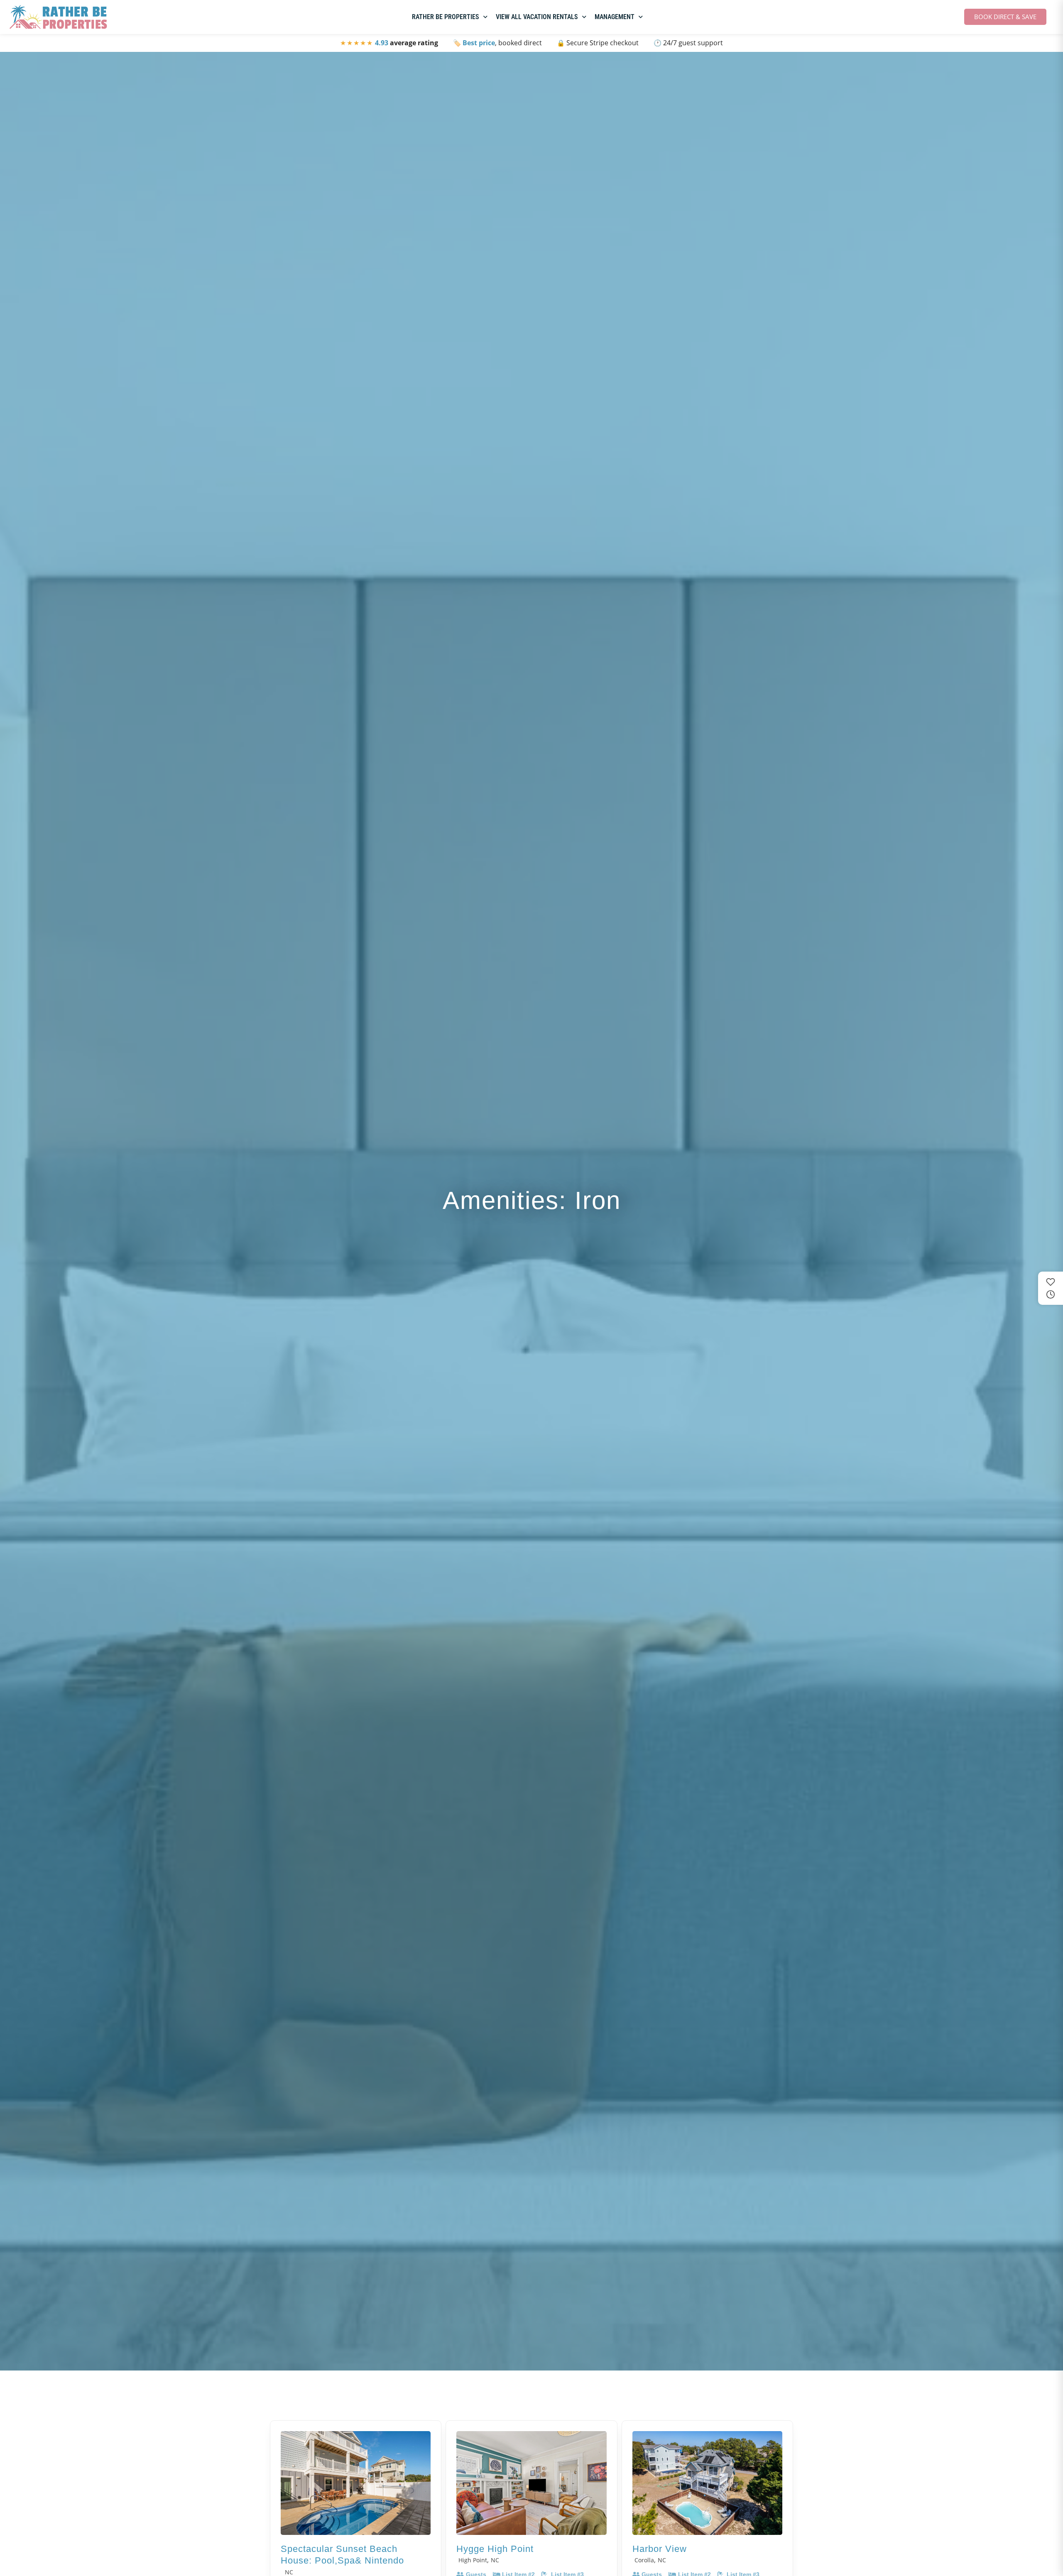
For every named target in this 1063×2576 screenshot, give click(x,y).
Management (615, 17)
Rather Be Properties (446, 17)
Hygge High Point (495, 2549)
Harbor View (660, 2549)
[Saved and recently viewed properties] (1051, 1288)
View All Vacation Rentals (537, 17)
